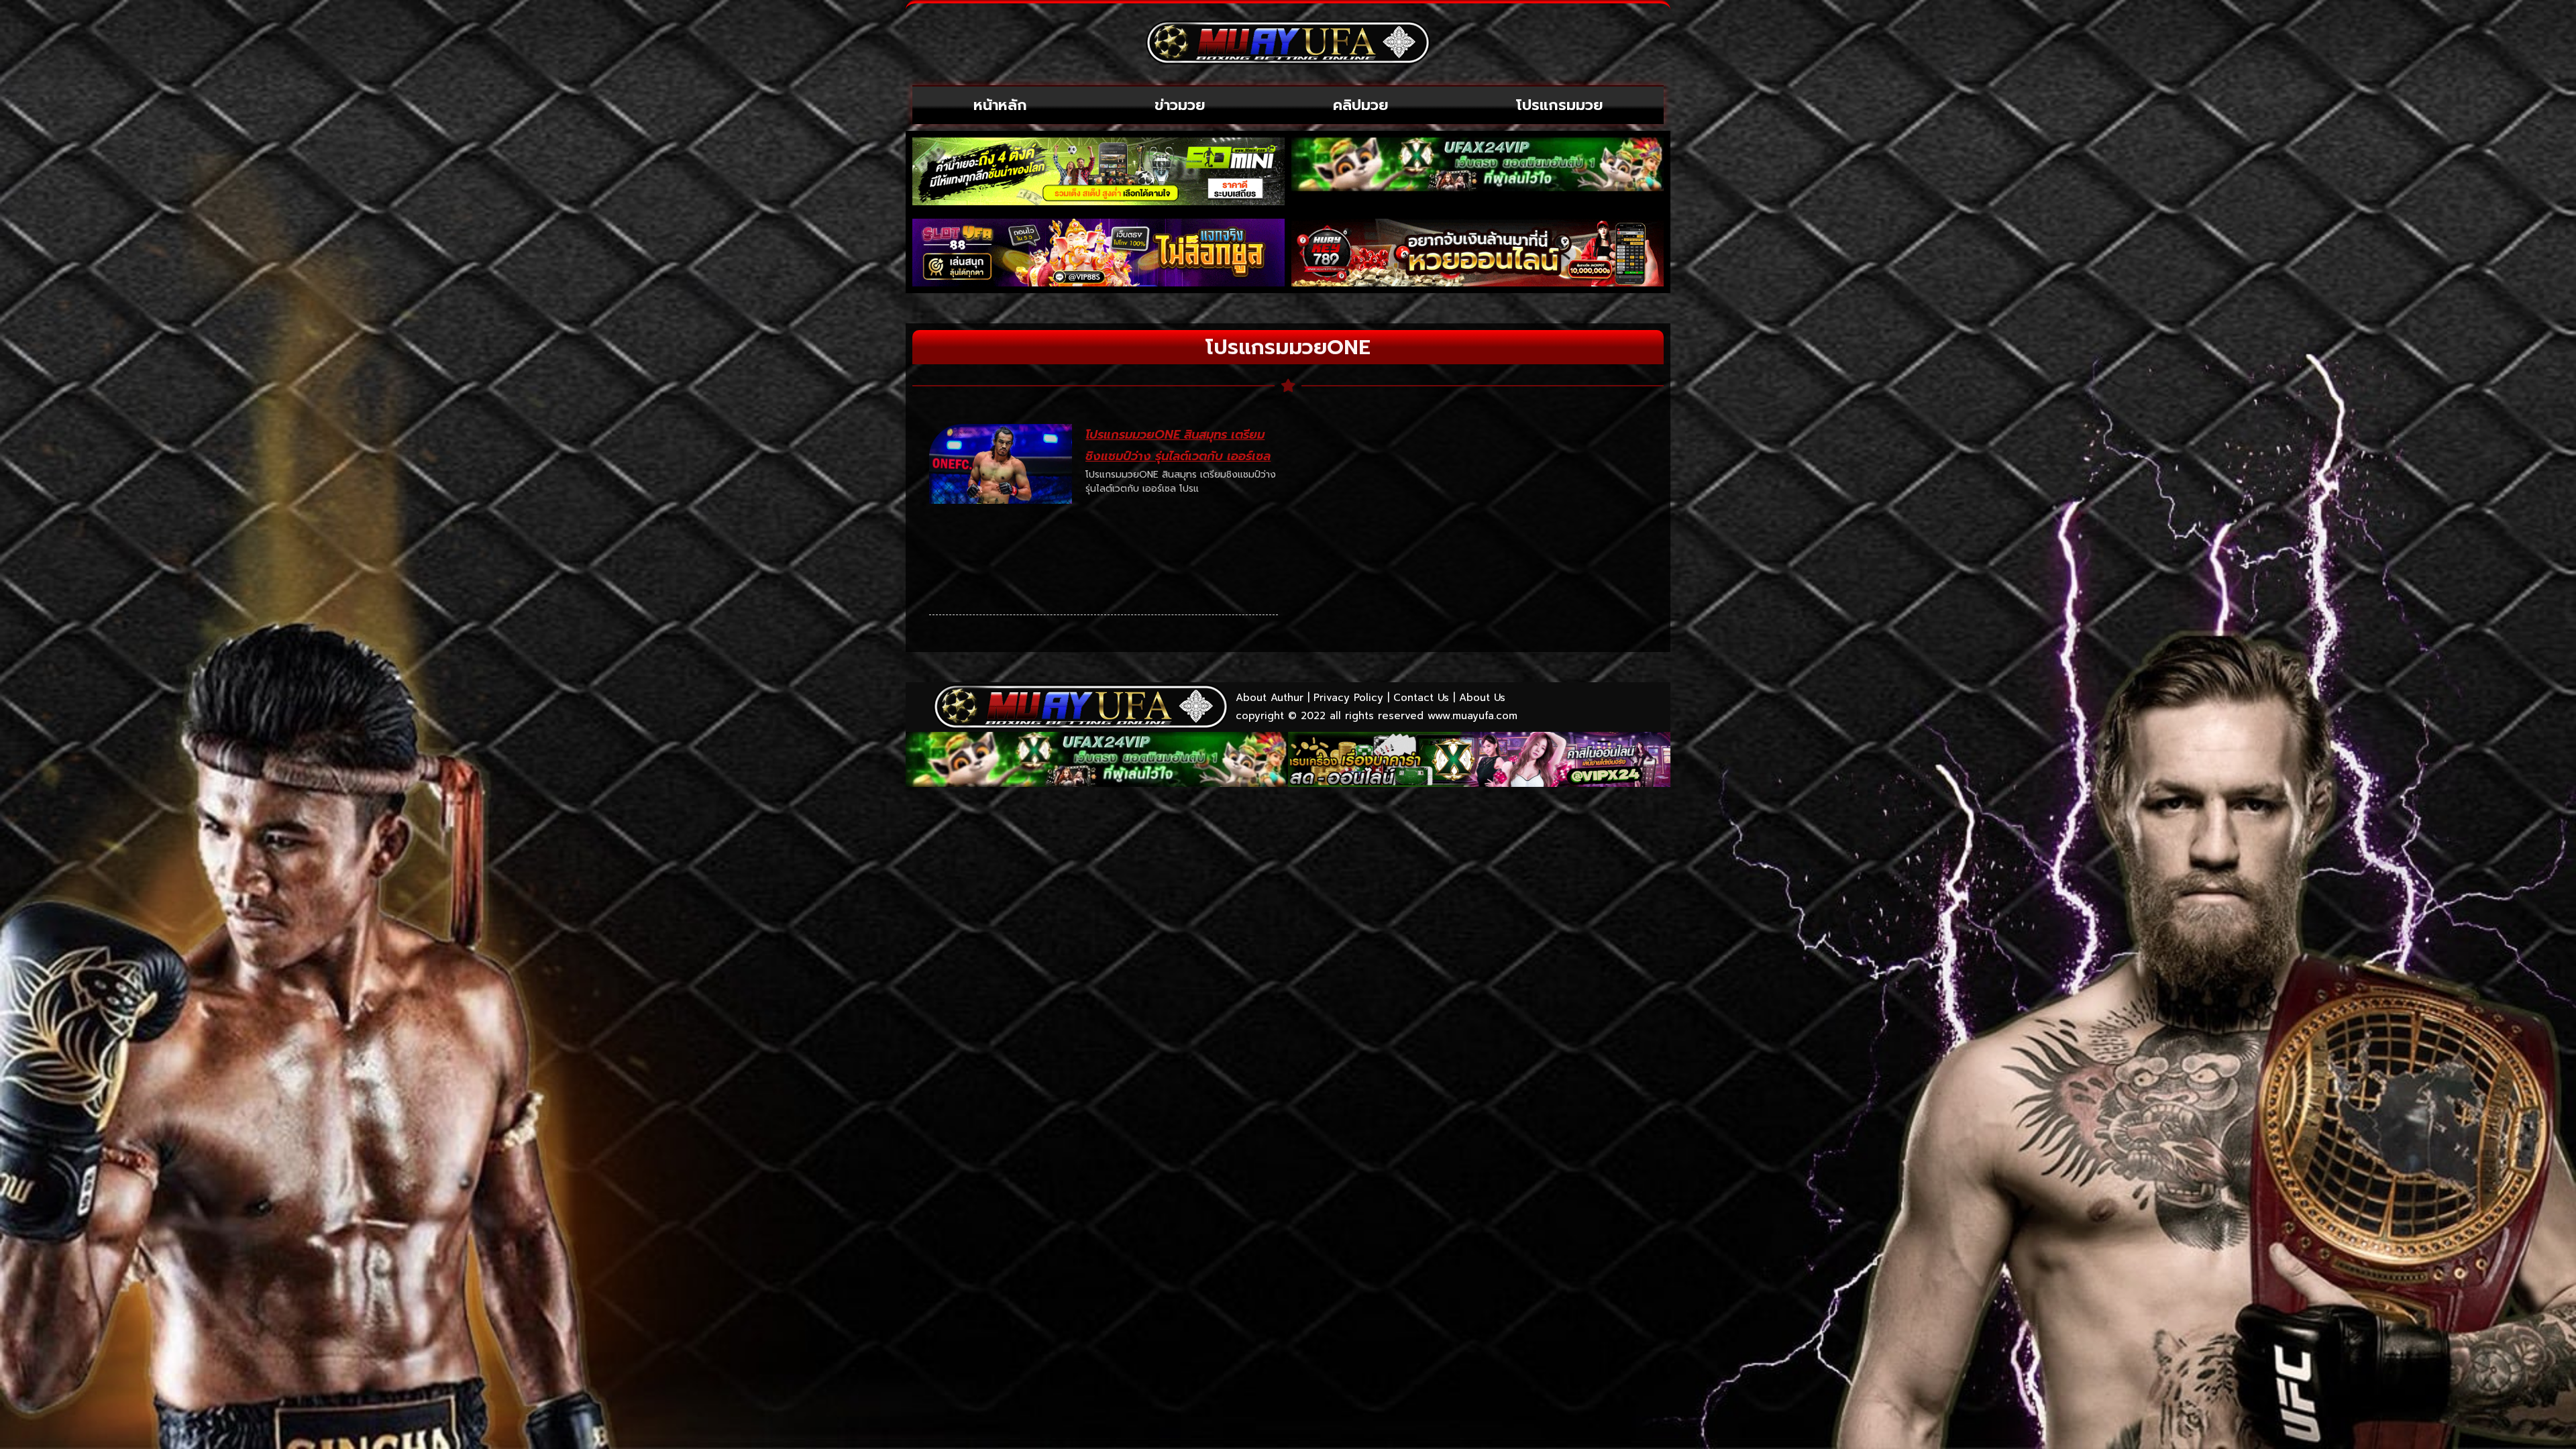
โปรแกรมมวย (1560, 105)
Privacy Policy (1348, 698)
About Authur (1270, 698)
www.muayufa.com (1472, 716)
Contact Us (1421, 698)
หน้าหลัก (1000, 105)
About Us (1482, 698)
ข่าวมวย (1180, 105)
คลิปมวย (1361, 105)
